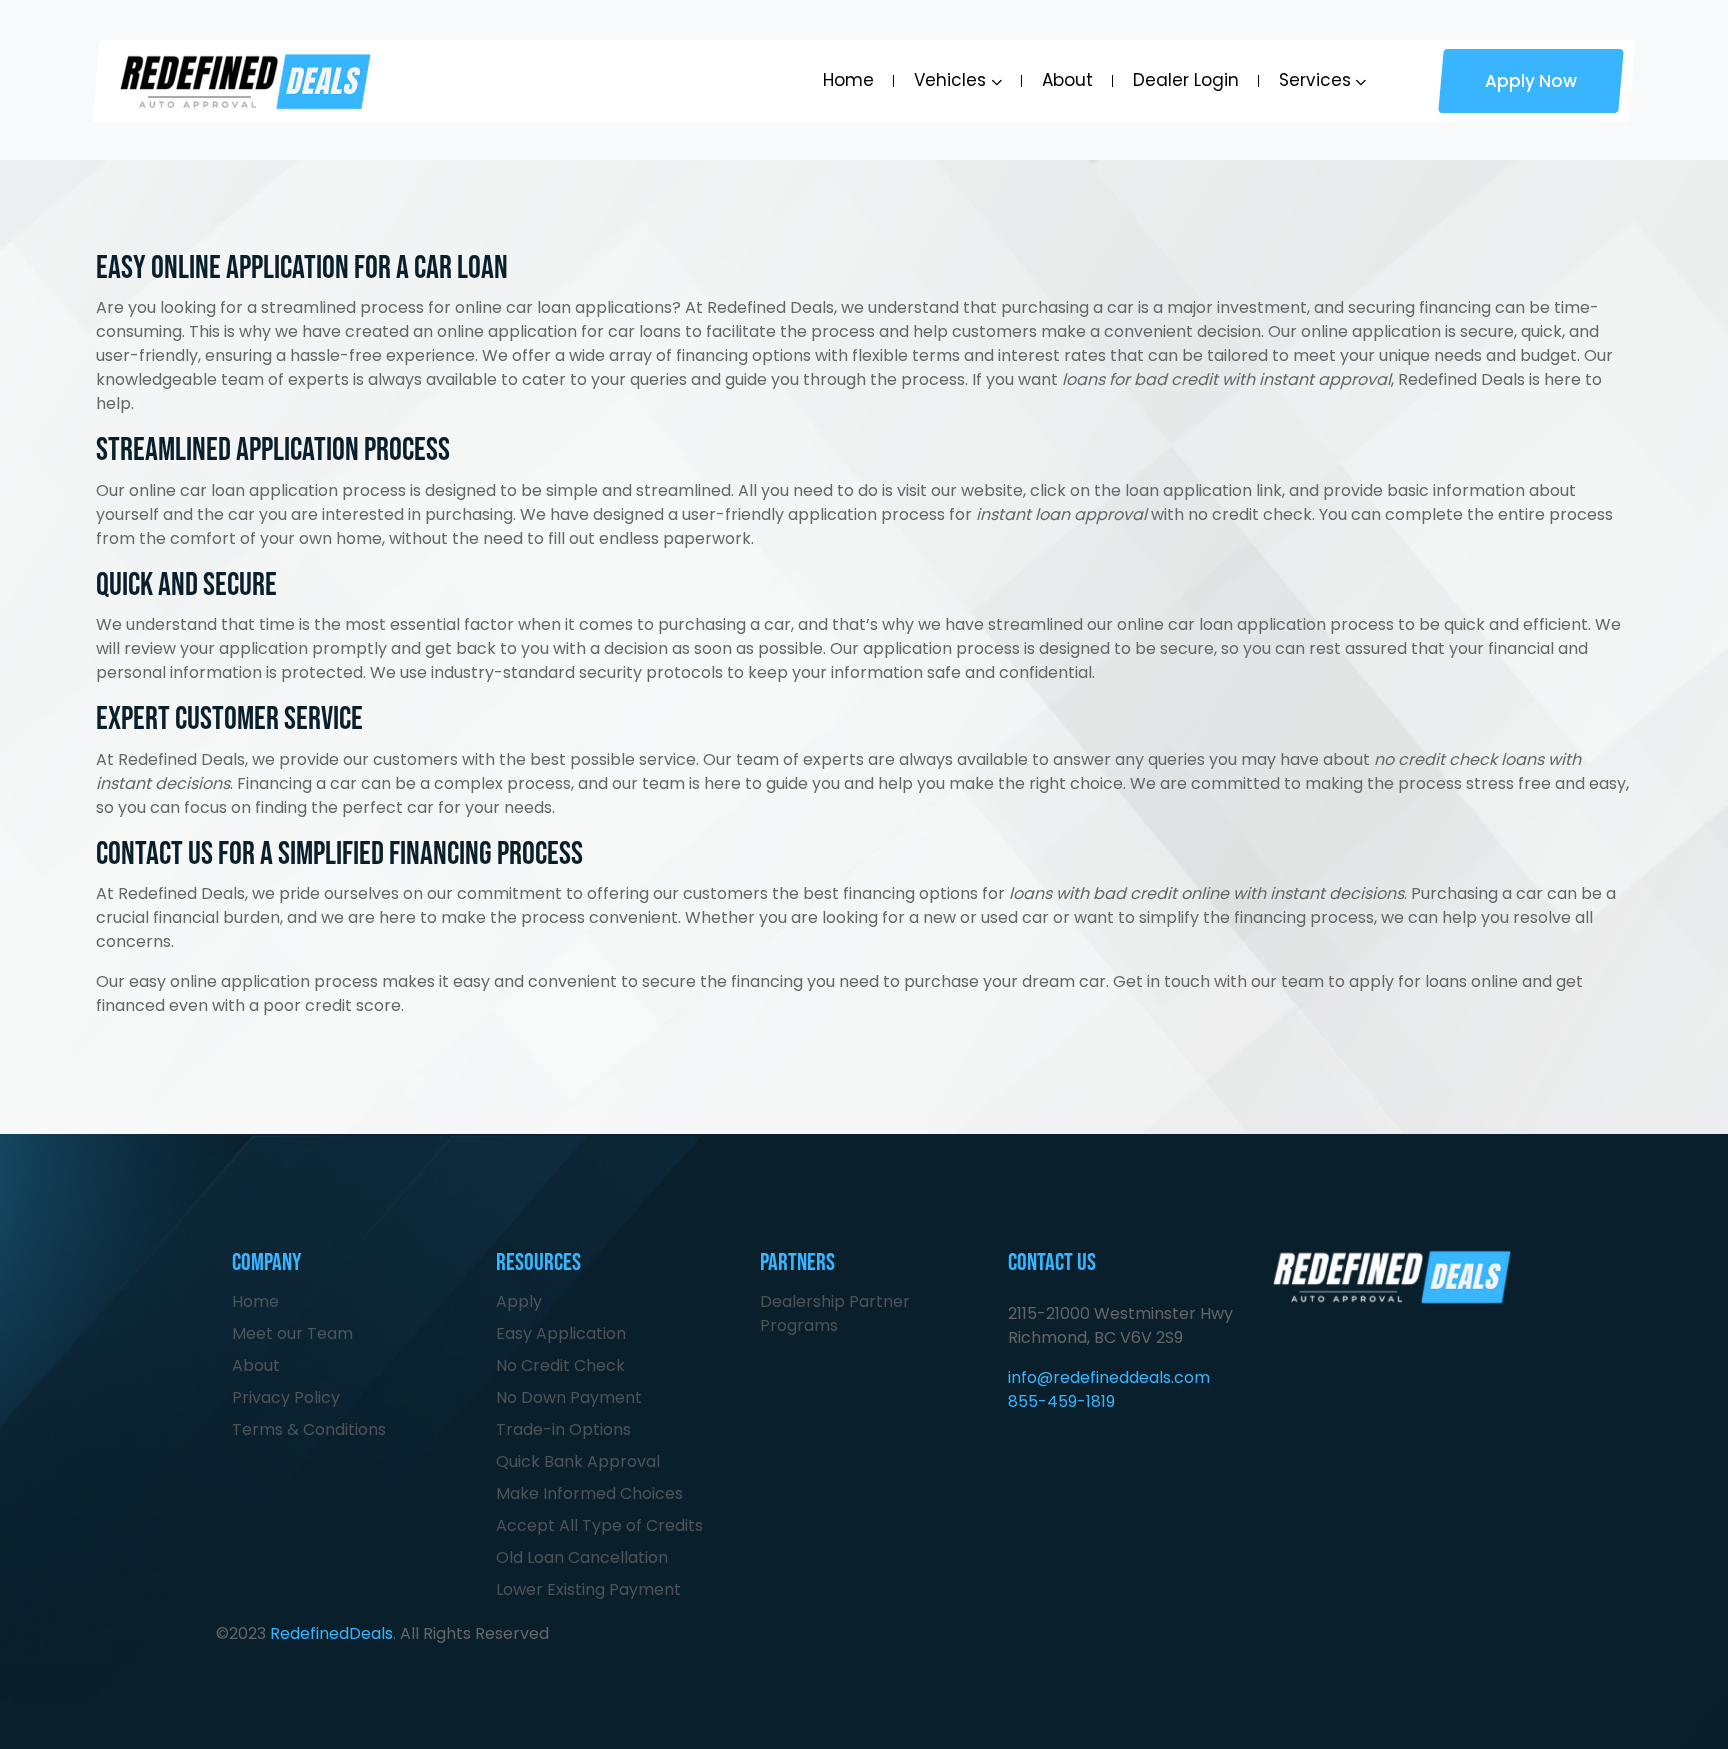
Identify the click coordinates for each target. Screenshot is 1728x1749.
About (1067, 80)
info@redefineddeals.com (1109, 1377)
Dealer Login (1186, 80)
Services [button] (1315, 80)
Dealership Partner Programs (835, 1313)
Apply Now (1531, 81)
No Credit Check (560, 1365)
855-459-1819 (1061, 1401)
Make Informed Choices (589, 1493)
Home (848, 80)
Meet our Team (292, 1333)
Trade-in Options (563, 1429)
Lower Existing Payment (588, 1589)
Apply (519, 1301)
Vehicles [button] (950, 80)
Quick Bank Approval (578, 1461)
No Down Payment (569, 1397)
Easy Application (561, 1333)
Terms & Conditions (309, 1429)
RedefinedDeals (331, 1633)
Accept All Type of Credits (599, 1525)
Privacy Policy (286, 1397)
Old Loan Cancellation (582, 1557)
